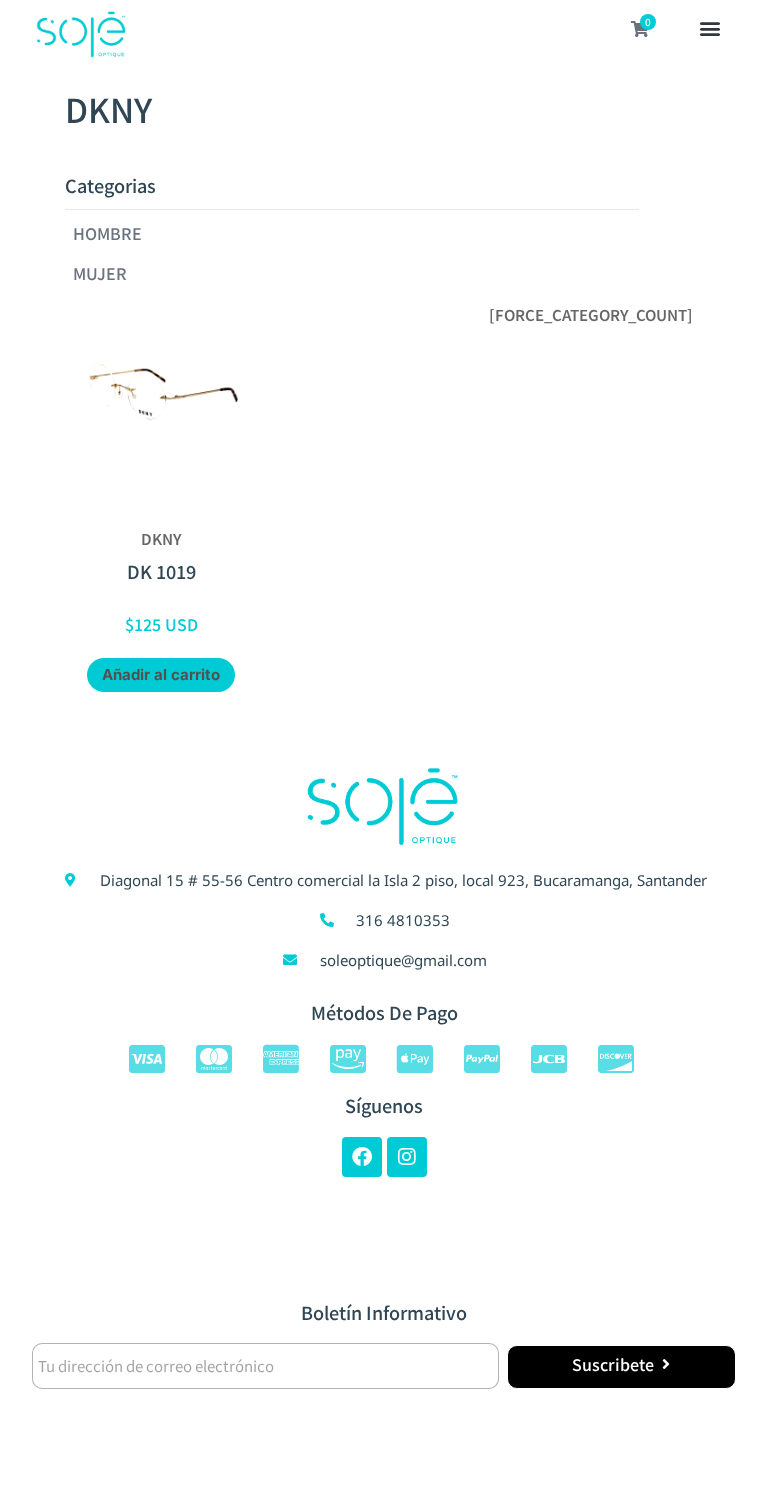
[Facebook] (362, 1157)
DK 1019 (161, 571)
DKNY (161, 538)
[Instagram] (407, 1157)
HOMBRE (107, 233)
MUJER (100, 273)
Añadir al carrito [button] (161, 674)
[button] (709, 30)
